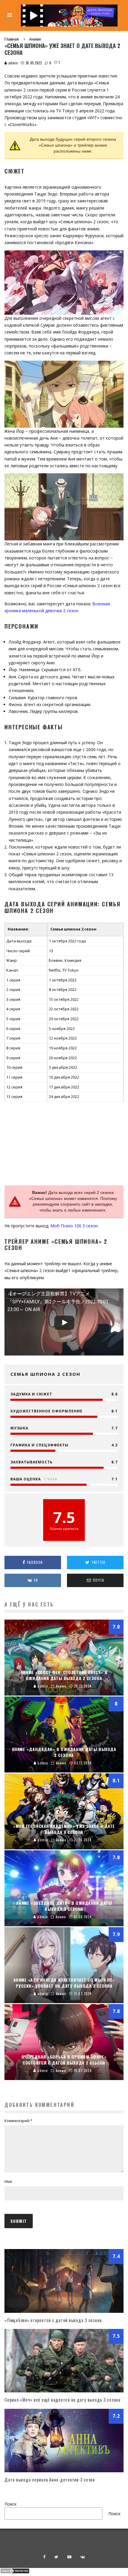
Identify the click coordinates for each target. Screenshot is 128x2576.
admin (13, 63)
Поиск (11, 2504)
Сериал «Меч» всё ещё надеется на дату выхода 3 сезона (63, 2400)
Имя (8, 2182)
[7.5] (64, 2391)
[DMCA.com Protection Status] (15, 2572)
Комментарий (18, 2121)
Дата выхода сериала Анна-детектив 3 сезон (50, 2479)
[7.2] (64, 2471)
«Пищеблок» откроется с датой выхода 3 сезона (53, 2320)
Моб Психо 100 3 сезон (74, 1226)
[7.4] (64, 2311)
